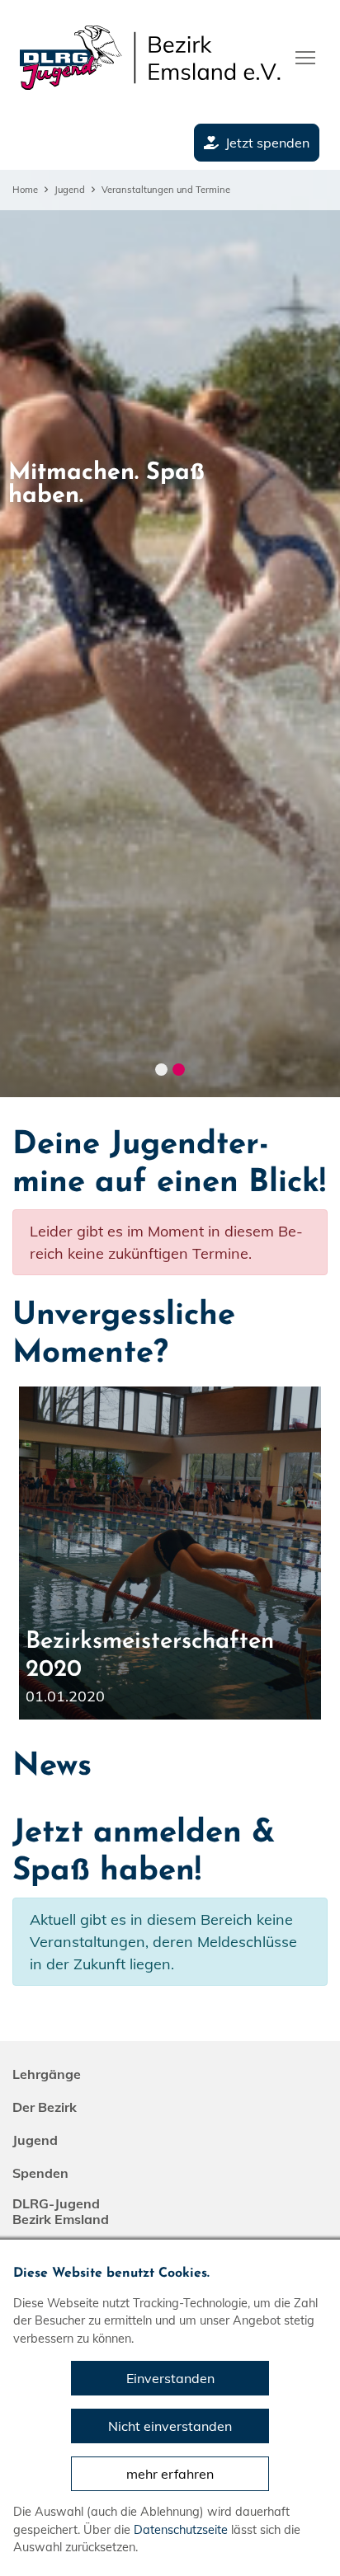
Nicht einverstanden (170, 2426)
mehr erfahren (170, 2474)
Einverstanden (170, 2378)
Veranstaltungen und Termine (166, 190)
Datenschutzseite (181, 2530)
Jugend (70, 190)
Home (25, 190)
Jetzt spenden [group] (267, 143)
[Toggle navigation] (305, 56)
